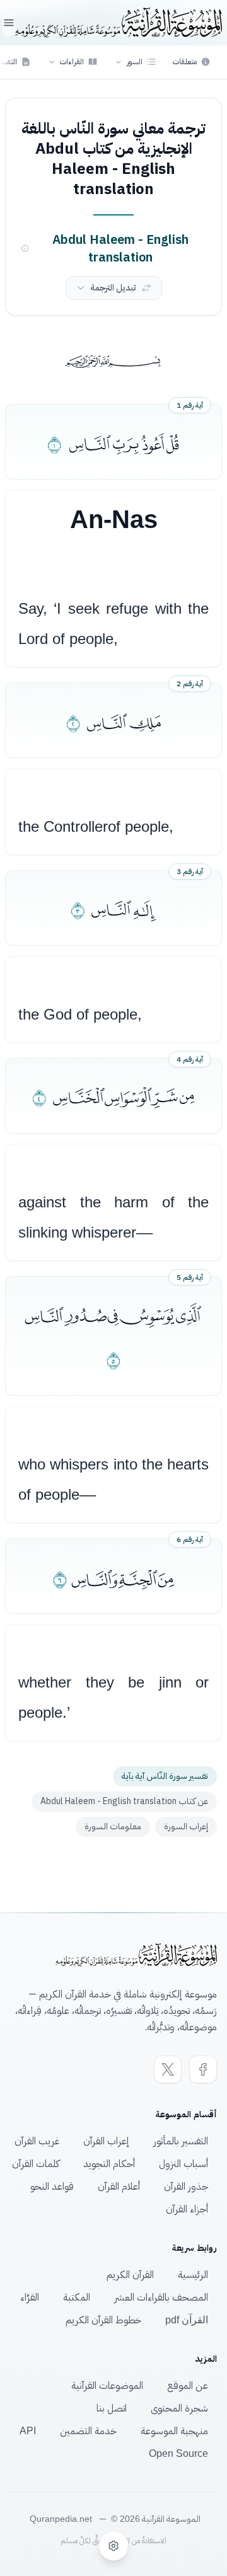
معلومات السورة (113, 1826)
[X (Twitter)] (168, 2069)
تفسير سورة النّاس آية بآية (165, 1776)
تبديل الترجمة (113, 288)
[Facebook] (203, 2069)
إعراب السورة (186, 1826)
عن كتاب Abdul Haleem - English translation (124, 1801)
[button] (135, 62)
